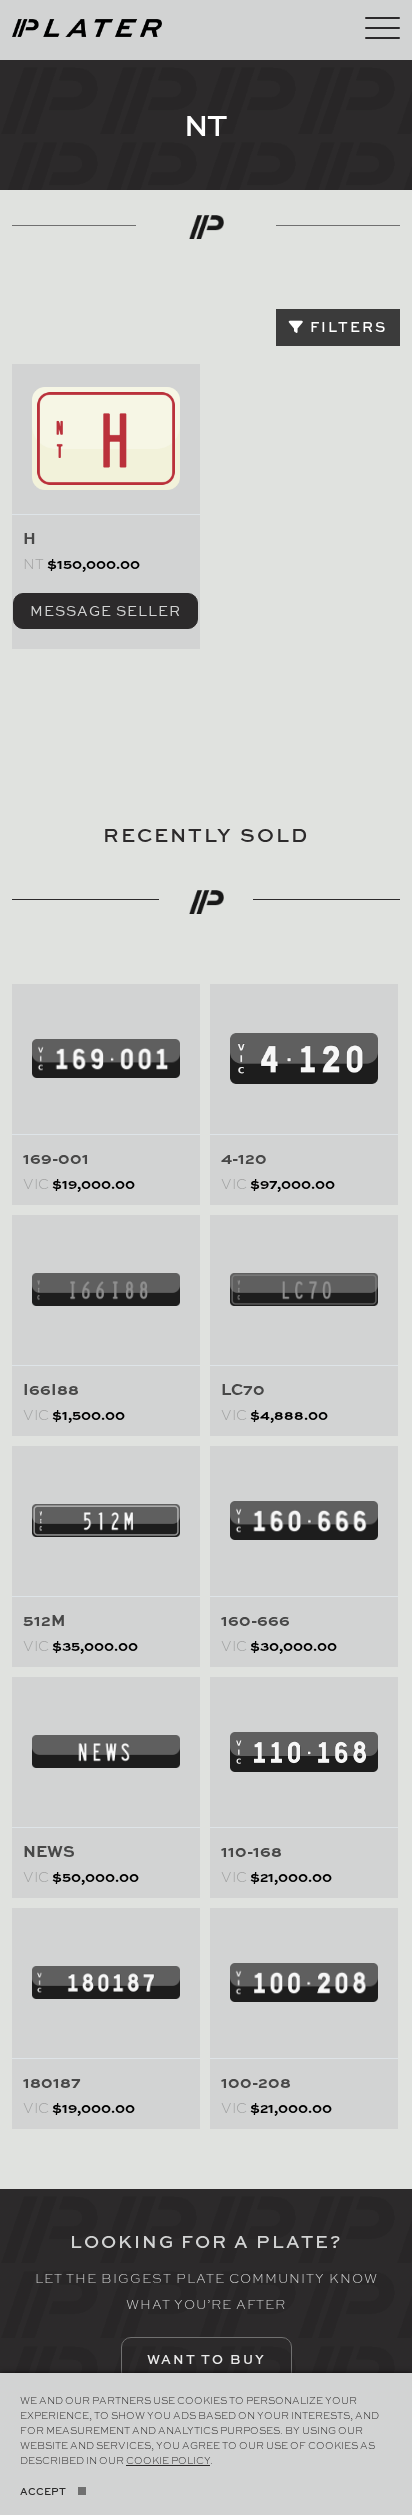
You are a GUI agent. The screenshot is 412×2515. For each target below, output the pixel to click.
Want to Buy (206, 2359)
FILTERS (346, 326)
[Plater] (87, 25)
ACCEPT (43, 2491)
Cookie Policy (168, 2460)
